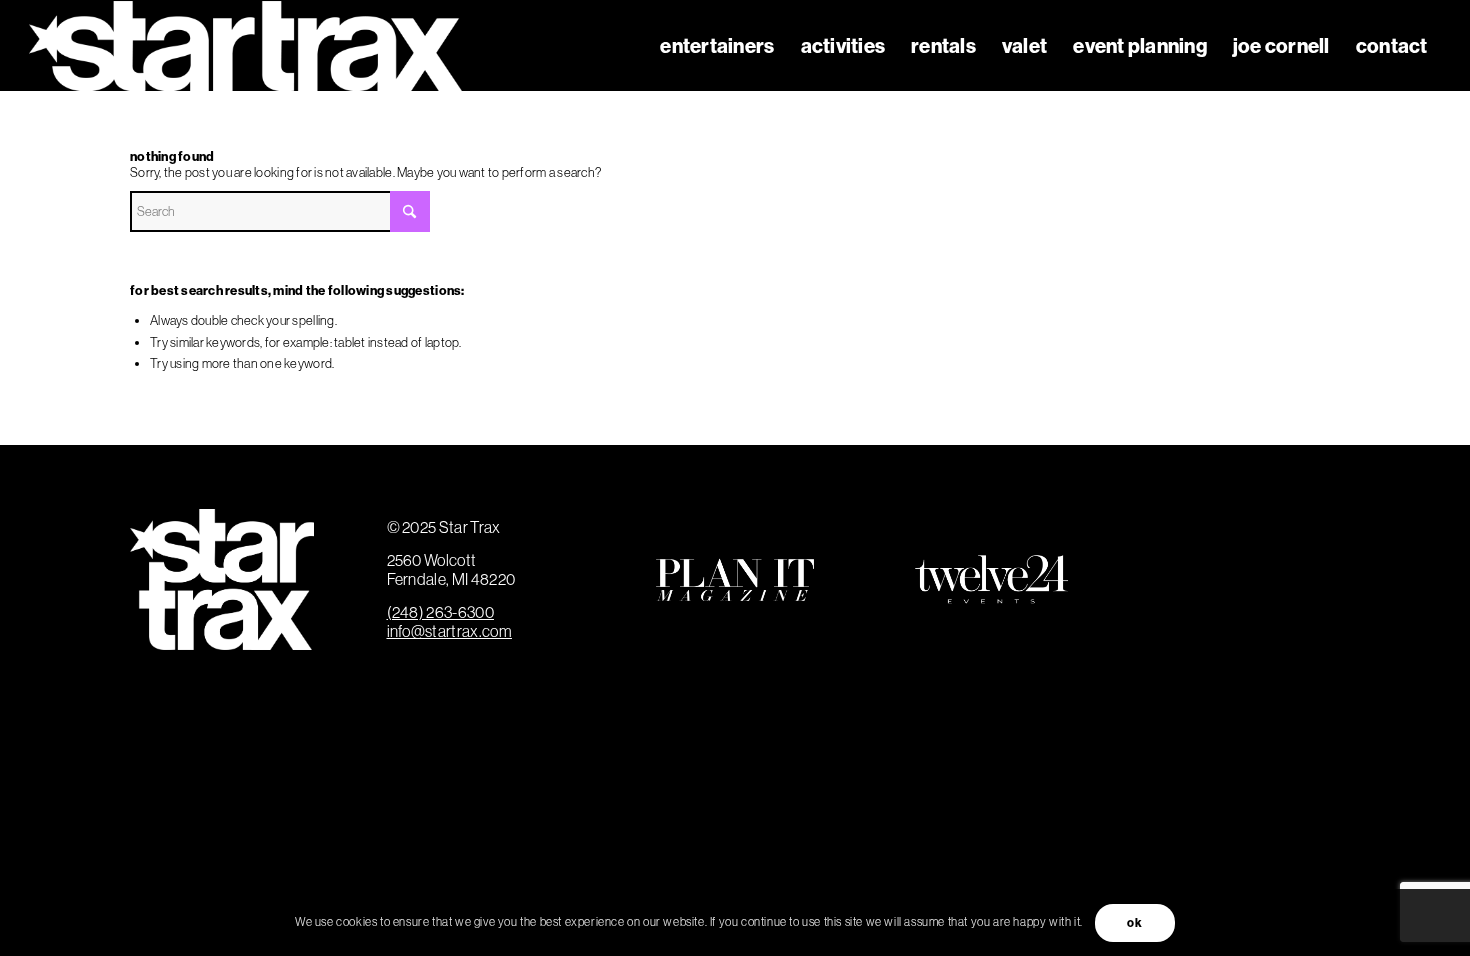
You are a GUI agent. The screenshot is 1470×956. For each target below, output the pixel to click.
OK (1134, 923)
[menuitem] (717, 46)
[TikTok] (1285, 617)
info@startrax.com (449, 631)
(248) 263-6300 (440, 612)
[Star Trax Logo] (245, 46)
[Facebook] (1211, 543)
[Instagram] (1285, 543)
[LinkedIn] (1211, 617)
